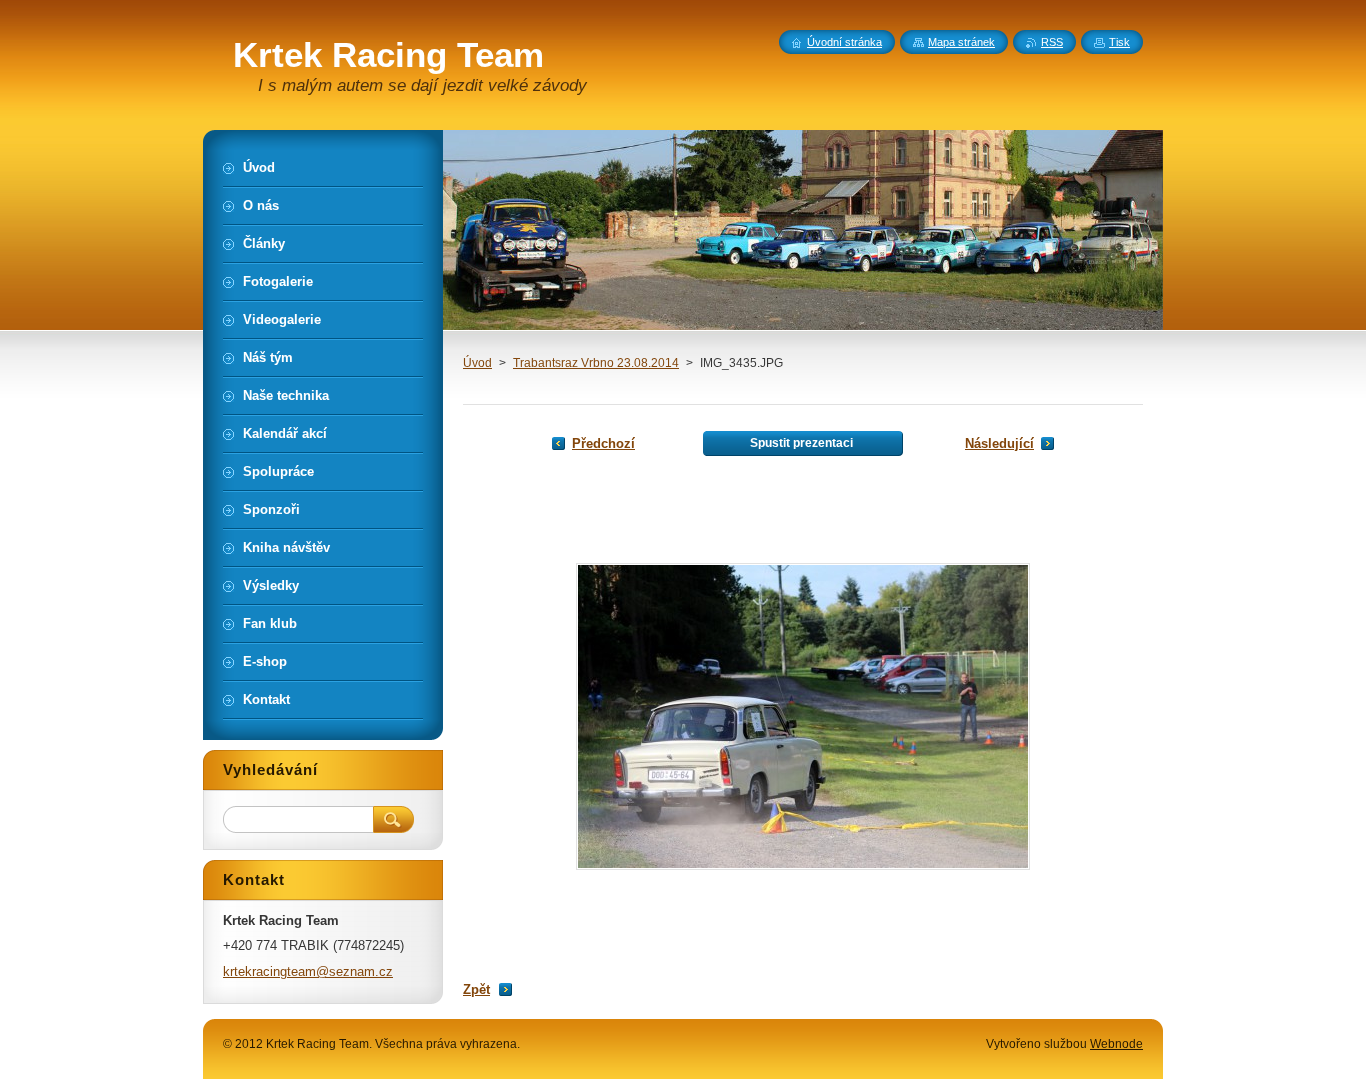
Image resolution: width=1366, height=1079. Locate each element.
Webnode (1116, 1044)
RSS (1052, 42)
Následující (999, 443)
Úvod (477, 363)
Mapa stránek (961, 42)
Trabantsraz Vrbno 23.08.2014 (596, 363)
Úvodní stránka (844, 42)
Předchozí (603, 443)
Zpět (476, 989)
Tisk (1119, 42)
